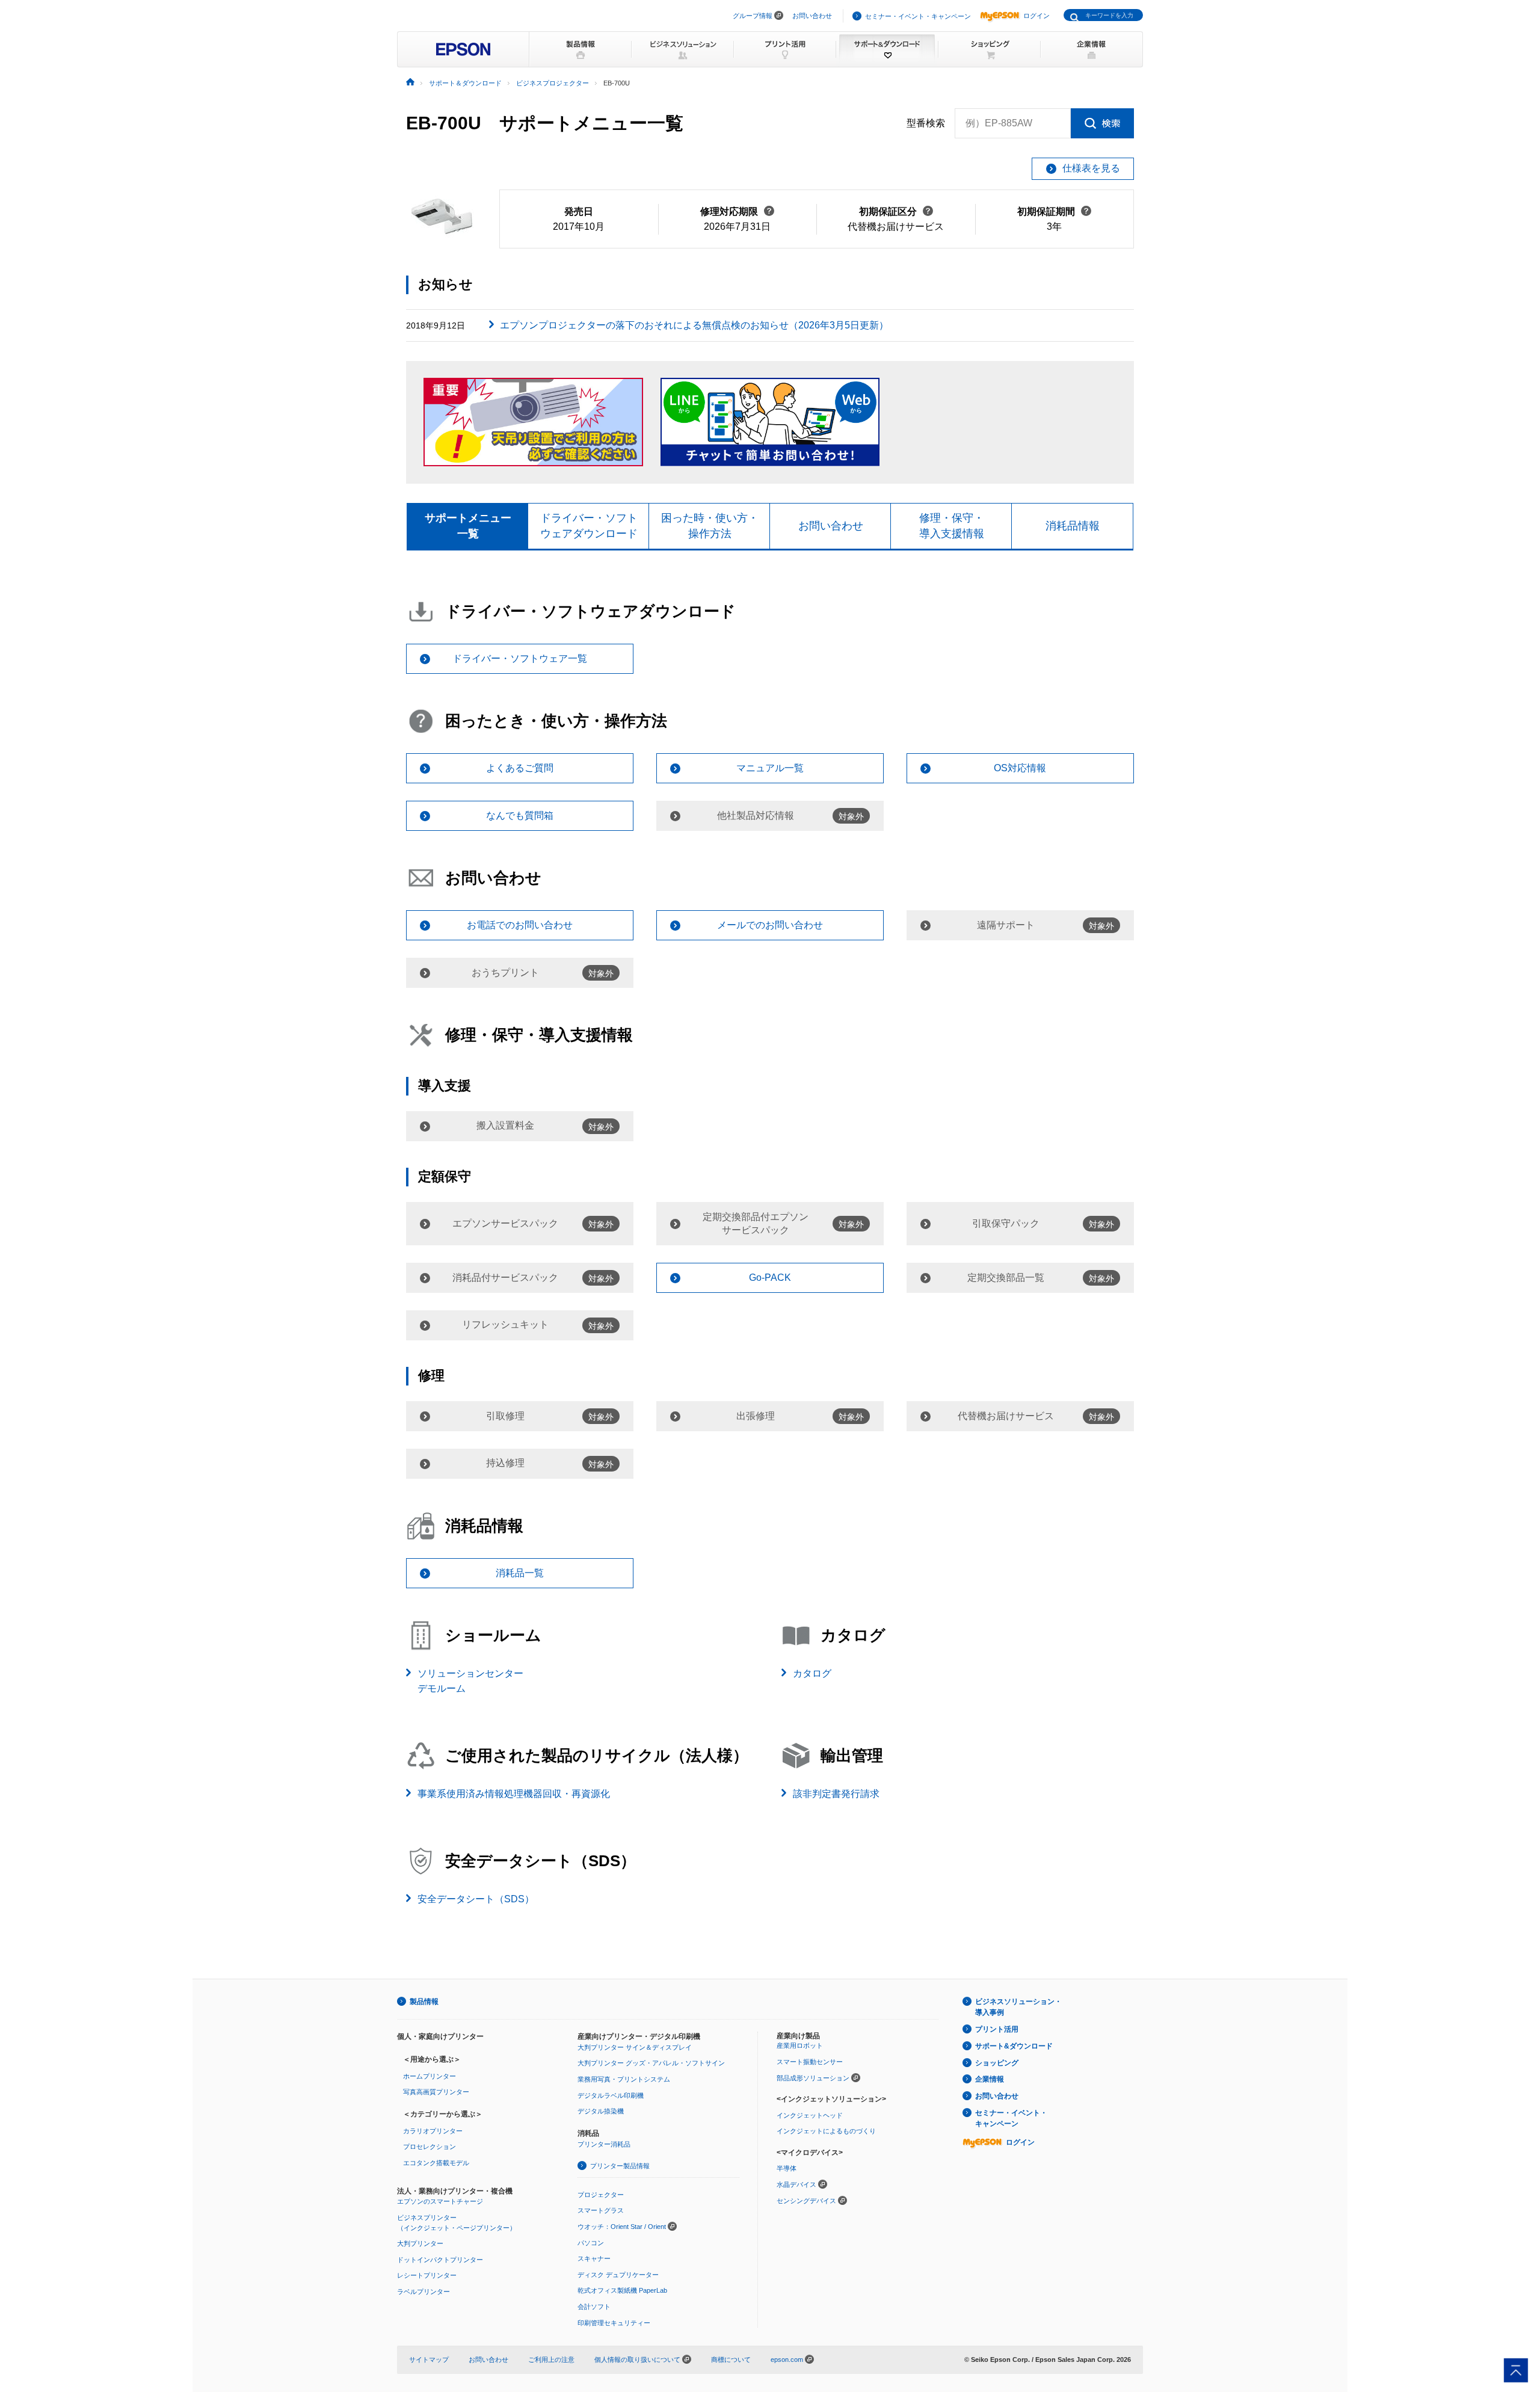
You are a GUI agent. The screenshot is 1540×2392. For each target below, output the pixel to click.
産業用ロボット (800, 2045)
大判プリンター (420, 2243)
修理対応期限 (737, 211)
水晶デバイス (796, 2184)
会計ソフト (594, 2307)
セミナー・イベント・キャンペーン (918, 16)
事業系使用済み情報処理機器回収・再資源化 (514, 1794)
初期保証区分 (896, 211)
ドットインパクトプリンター (440, 2260)
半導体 (787, 2168)
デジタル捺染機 (601, 2111)
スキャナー (594, 2258)
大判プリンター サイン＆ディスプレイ (635, 2047)
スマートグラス (601, 2210)
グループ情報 (753, 16)
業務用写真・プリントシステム (624, 2079)
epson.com (787, 2360)
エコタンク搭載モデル (436, 2163)
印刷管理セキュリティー (614, 2323)
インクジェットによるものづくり (826, 2131)
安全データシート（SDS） (476, 1899)
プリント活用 (997, 2029)
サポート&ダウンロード (1014, 2046)
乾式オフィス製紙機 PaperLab (622, 2290)
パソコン (591, 2243)
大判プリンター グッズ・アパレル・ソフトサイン (651, 2063)
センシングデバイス (806, 2201)
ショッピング (997, 2063)
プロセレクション (430, 2147)
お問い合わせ (812, 16)
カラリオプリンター (433, 2131)
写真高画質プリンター (436, 2092)
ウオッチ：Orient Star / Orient (622, 2227)
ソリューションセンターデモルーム (470, 1681)
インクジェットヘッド (810, 2115)
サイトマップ (429, 2360)
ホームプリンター (430, 2076)
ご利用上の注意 (551, 2360)
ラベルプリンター (423, 2292)
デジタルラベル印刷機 (611, 2095)
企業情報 (990, 2079)
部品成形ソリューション (813, 2078)
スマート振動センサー (810, 2062)
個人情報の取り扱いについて (638, 2360)
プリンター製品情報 (620, 2166)
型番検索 (926, 123)
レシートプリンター (427, 2275)
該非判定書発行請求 (836, 1794)
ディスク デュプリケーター (618, 2275)
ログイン (1036, 16)
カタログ (812, 1673)
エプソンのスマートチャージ (440, 2201)
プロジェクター (601, 2195)
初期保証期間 (1054, 211)
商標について (731, 2360)
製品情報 (424, 2002)
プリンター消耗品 (604, 2144)
